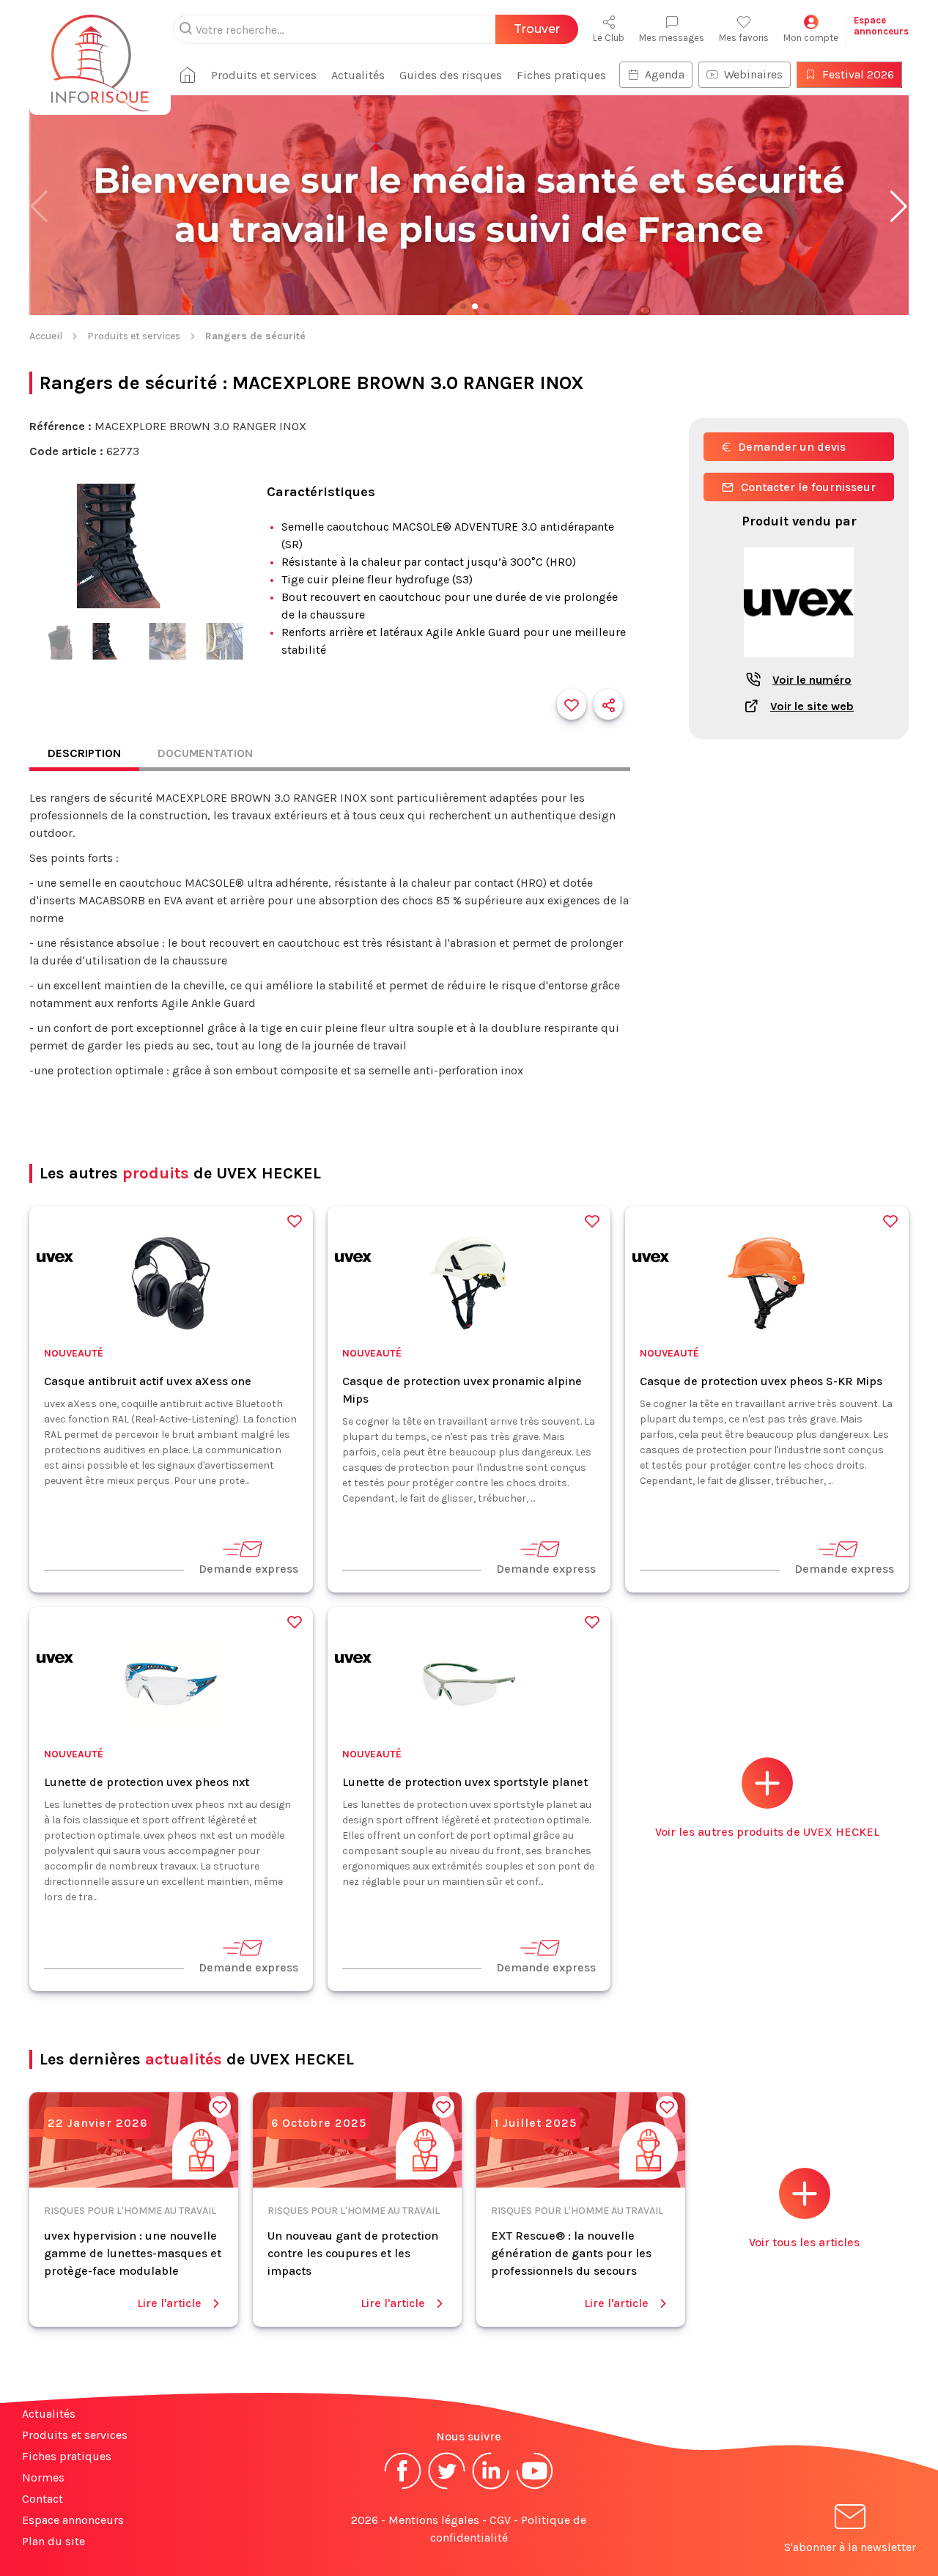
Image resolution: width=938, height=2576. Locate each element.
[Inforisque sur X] (447, 2488)
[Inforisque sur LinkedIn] (491, 2488)
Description (84, 753)
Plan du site (53, 2541)
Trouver (537, 29)
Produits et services (264, 75)
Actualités (358, 75)
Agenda (665, 74)
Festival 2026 (858, 74)
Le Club (609, 38)
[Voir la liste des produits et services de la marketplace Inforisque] (469, 207)
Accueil (46, 336)
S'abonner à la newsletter (850, 2547)
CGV (500, 2520)
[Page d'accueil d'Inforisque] (100, 55)
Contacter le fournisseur (808, 487)
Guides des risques (451, 75)
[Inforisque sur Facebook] (403, 2488)
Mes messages (672, 38)
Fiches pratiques (561, 75)
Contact (43, 2499)
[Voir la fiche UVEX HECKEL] (799, 665)
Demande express (248, 1569)
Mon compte (811, 38)
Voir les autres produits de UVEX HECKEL (767, 1832)
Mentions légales (434, 2520)
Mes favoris (744, 38)
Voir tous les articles (804, 2242)
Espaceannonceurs (881, 26)
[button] (899, 207)
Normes (43, 2477)
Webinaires (753, 74)
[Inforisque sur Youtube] (535, 2488)
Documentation (205, 753)
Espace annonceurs (73, 2520)
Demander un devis (792, 447)
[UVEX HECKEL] (55, 1260)
